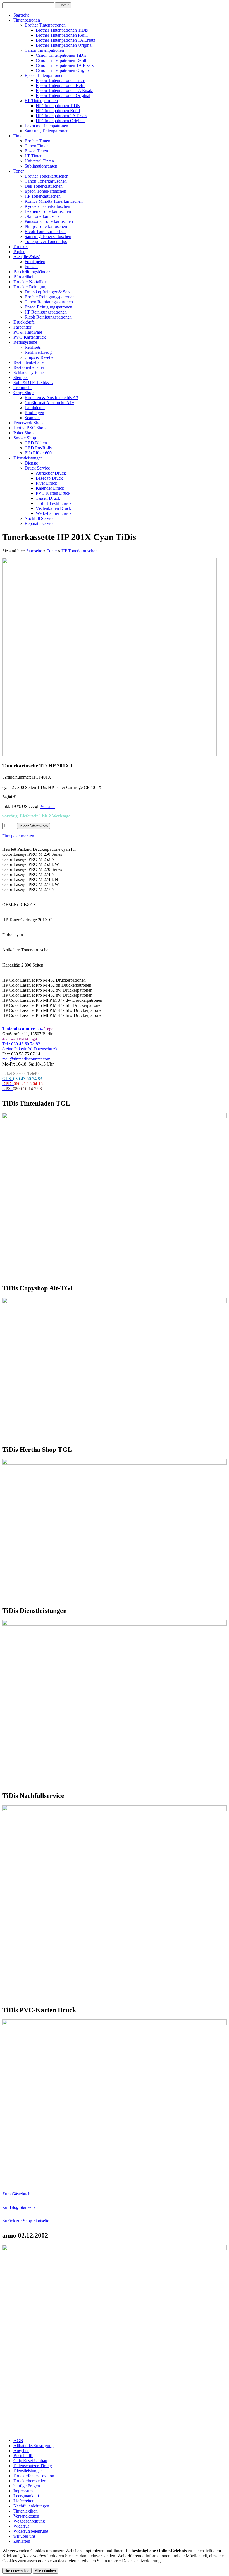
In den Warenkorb (34, 826)
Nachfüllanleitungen (31, 2506)
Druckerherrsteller (29, 2481)
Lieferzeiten (24, 2501)
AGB (18, 2441)
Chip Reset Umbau (30, 2461)
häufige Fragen (27, 2486)
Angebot (21, 2451)
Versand (48, 806)
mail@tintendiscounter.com (26, 1059)
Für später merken (18, 836)
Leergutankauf (26, 2496)
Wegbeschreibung (29, 2521)
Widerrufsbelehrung (31, 2531)
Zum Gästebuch (16, 2194)
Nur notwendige (17, 2571)
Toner (52, 551)
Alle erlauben (45, 2571)
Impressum (23, 2491)
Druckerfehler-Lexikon (34, 2476)
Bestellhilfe (23, 2456)
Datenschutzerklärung (33, 2466)
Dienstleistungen (28, 2471)
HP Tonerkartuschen (79, 551)
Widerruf (21, 2526)
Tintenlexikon (26, 2511)
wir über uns (24, 2536)
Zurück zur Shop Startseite (26, 2221)
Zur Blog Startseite (19, 2207)
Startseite (34, 551)
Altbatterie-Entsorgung (34, 2446)
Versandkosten (26, 2516)
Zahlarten (22, 2541)
